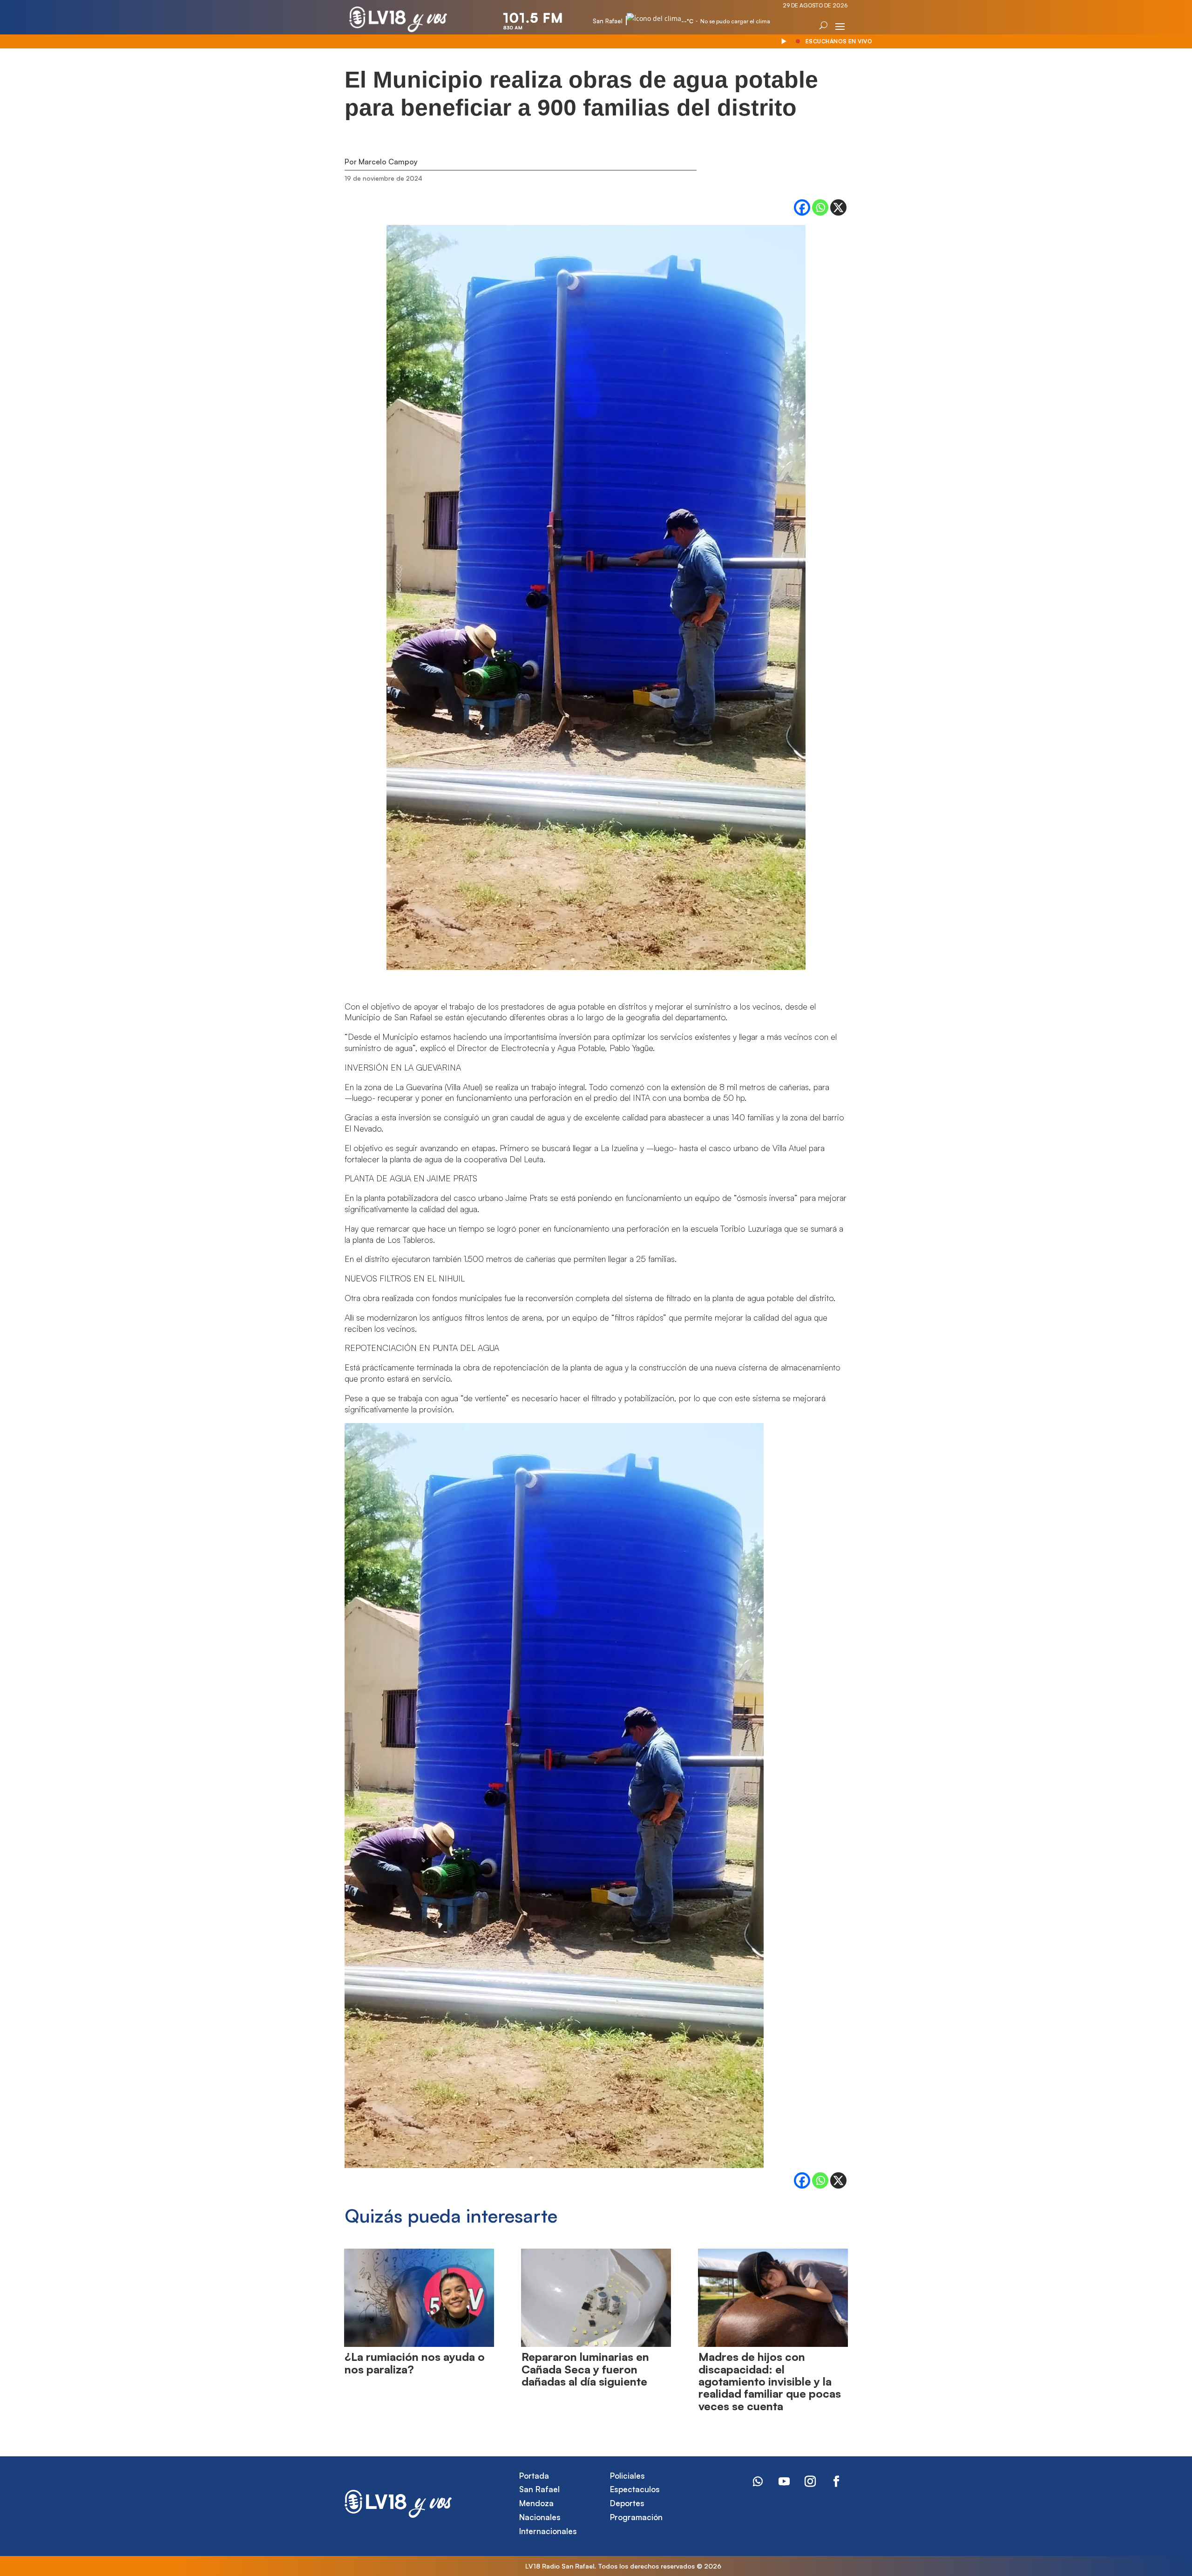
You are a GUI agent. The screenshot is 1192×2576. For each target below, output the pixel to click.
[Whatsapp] (820, 207)
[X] (838, 207)
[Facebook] (802, 207)
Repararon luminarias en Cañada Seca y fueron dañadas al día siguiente (585, 2369)
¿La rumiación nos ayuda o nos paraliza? (415, 2363)
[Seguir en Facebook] (836, 2481)
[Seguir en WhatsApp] (758, 2481)
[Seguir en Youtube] (784, 2481)
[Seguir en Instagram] (810, 2481)
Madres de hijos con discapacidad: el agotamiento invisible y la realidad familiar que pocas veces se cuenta (770, 2381)
